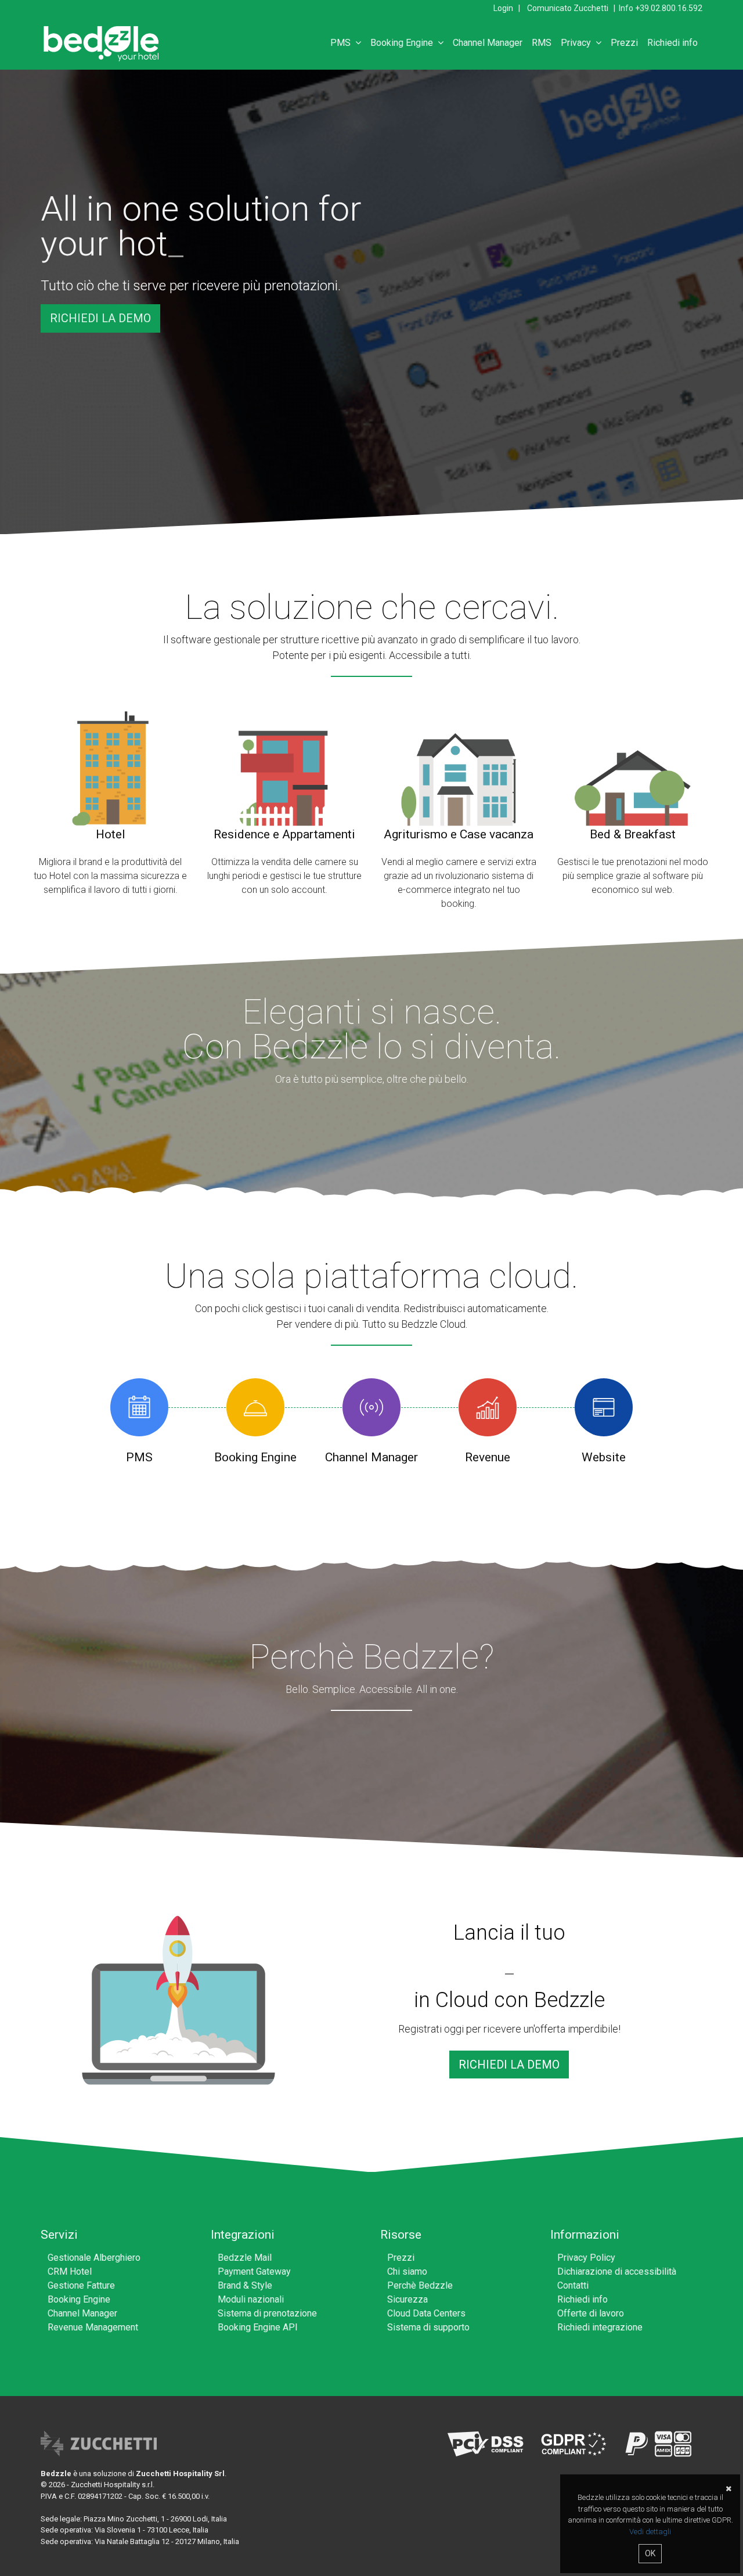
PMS (343, 43)
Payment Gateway (254, 2271)
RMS (542, 43)
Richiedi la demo (100, 318)
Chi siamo (407, 2271)
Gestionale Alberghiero (94, 2258)
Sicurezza (407, 2299)
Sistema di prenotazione (267, 2313)
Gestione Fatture (81, 2285)
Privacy (578, 43)
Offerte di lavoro (591, 2313)
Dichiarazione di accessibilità (617, 2271)
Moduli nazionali (251, 2299)
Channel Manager (488, 43)
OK (650, 2553)
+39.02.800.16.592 (669, 8)
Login (503, 8)
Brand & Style (245, 2285)
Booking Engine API (258, 2327)
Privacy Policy (586, 2258)
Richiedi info (672, 43)
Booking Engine (404, 43)
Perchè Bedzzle (420, 2285)
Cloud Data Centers (426, 2313)
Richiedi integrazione (600, 2327)
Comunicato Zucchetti (568, 8)
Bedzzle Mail (245, 2258)
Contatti (573, 2285)
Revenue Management (93, 2327)
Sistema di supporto (428, 2327)
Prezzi (624, 43)
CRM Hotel (70, 2271)
